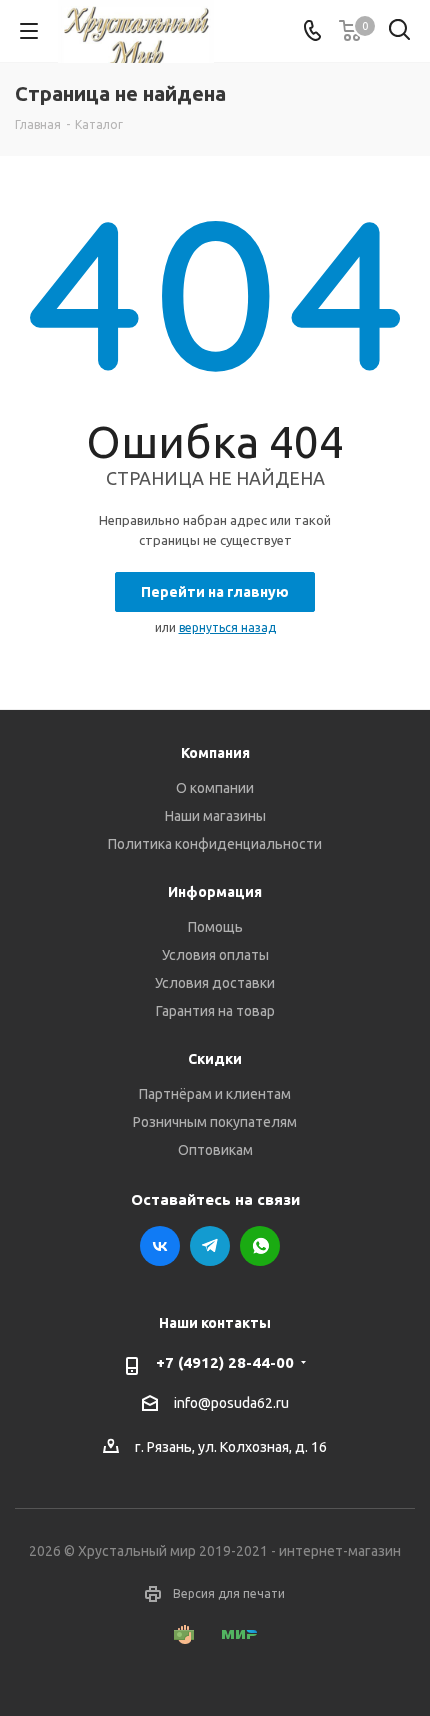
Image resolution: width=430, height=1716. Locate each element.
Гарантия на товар (215, 1011)
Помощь (215, 927)
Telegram (210, 1246)
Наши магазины (215, 816)
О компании (215, 788)
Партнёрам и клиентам (215, 1094)
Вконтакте (160, 1246)
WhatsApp (260, 1246)
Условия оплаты (215, 955)
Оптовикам (215, 1150)
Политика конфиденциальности (215, 844)
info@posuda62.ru (231, 1403)
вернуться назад (227, 627)
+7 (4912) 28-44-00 (225, 1362)
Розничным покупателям (215, 1122)
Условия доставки (215, 983)
